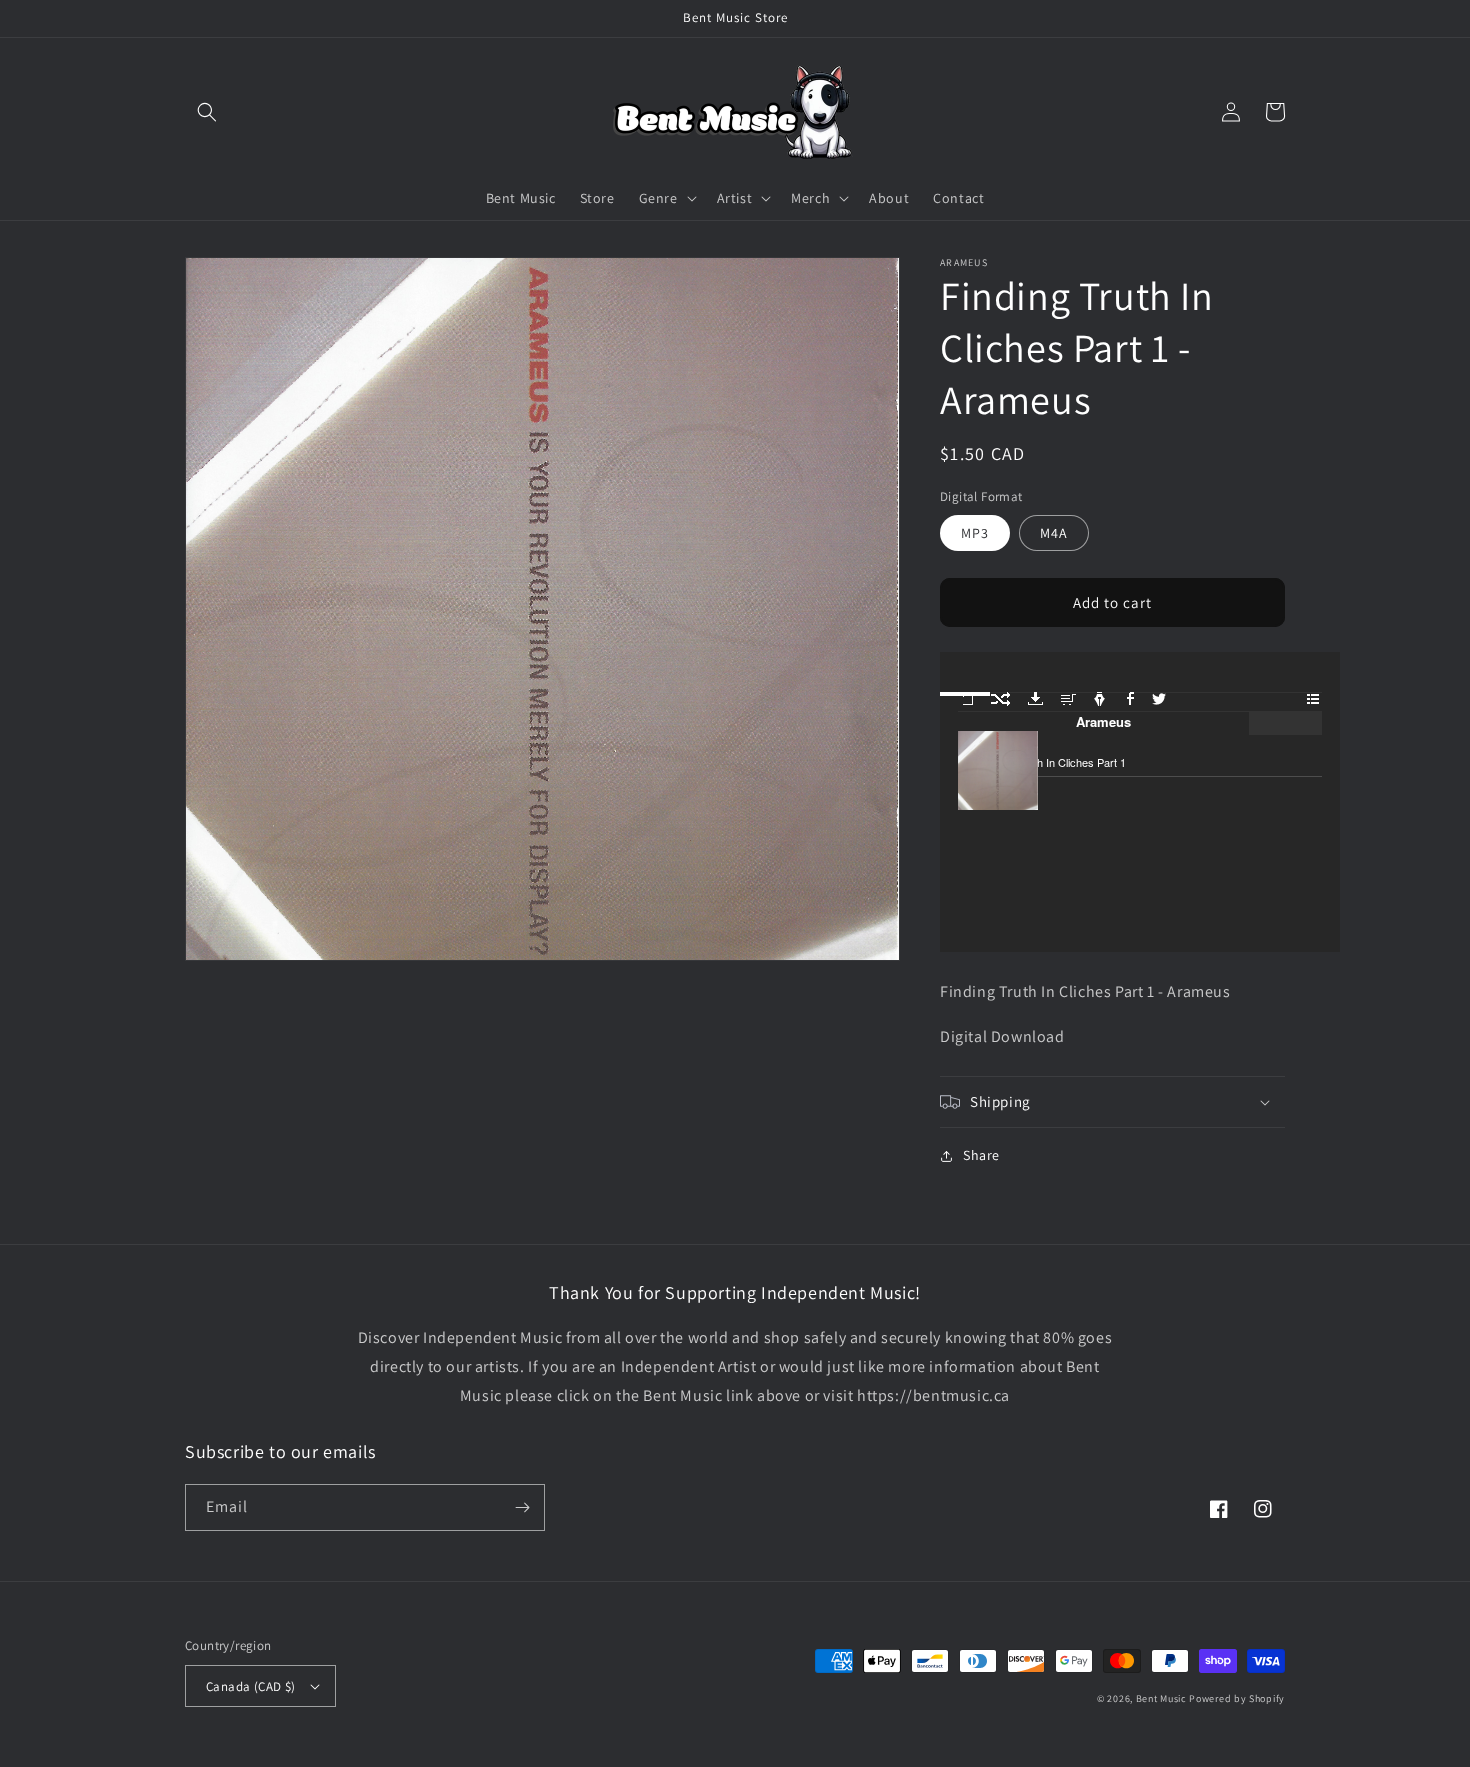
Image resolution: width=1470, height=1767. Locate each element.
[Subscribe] (522, 1507)
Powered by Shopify (1237, 1698)
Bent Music (1161, 1698)
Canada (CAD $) (251, 1686)
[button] (207, 112)
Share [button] (981, 1155)
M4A (1054, 533)
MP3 (975, 533)
